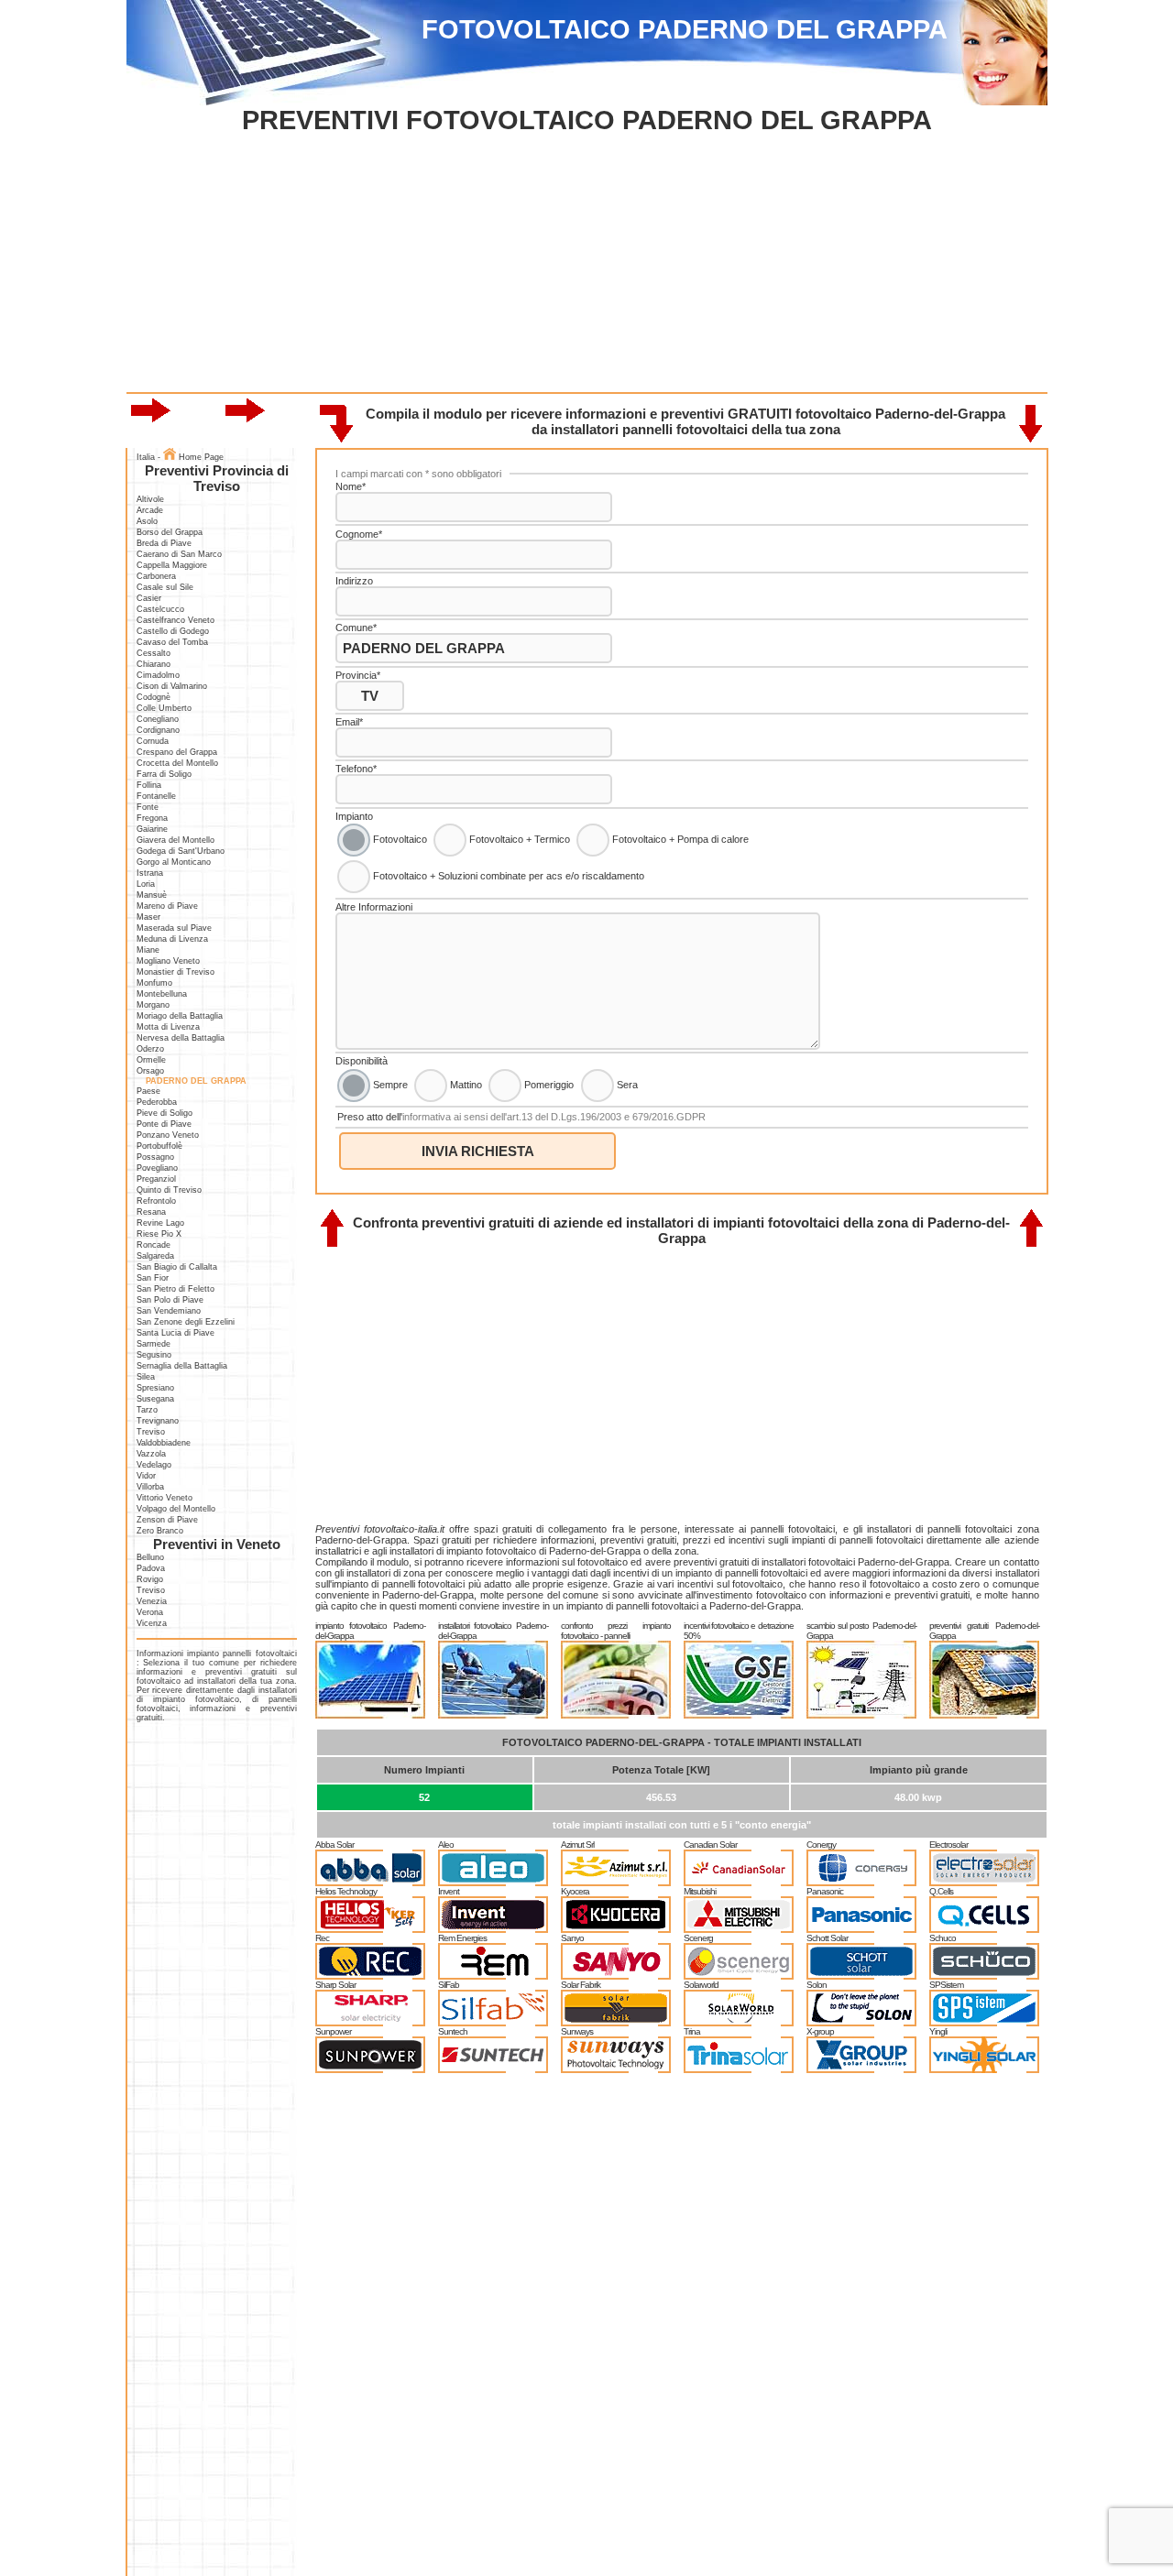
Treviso (151, 1432)
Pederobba (157, 1102)
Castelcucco (160, 609)
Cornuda (153, 741)
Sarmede (153, 1344)
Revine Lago (160, 1223)
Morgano (153, 1005)
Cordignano (158, 730)
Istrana (150, 873)
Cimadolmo (158, 675)
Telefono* (356, 769)
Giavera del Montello (175, 840)
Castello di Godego (173, 631)
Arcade (150, 510)
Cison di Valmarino (172, 686)
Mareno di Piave (167, 906)
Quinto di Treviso (169, 1190)
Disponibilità (362, 1061)
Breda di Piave (164, 543)
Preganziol (156, 1179)
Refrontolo (156, 1201)
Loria (146, 884)
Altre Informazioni (374, 907)
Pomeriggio (548, 1084)
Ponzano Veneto (168, 1135)
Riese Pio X (159, 1234)
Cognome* (359, 534)
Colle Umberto (164, 708)
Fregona (152, 818)
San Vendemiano (169, 1311)
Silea (146, 1377)
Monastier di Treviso (175, 972)
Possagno (155, 1157)
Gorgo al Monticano (174, 862)
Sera (626, 1084)
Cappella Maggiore (172, 565)
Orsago (150, 1071)
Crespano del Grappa (177, 752)
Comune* (356, 628)
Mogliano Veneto (168, 961)
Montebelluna (162, 994)
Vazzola (151, 1454)
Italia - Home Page (180, 457)
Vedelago (154, 1465)
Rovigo (150, 1579)
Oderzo (150, 1049)
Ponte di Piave (164, 1124)
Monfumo (154, 983)
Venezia (152, 1601)
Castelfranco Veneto (175, 620)
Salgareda (155, 1256)
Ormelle (151, 1060)
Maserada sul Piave (174, 928)
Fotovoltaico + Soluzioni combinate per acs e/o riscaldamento (507, 876)
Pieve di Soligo (164, 1113)
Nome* (351, 486)
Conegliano (158, 719)
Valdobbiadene (164, 1443)
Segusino (154, 1355)
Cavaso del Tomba (172, 642)
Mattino (465, 1084)
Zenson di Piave (167, 1520)
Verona (150, 1612)
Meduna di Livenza (172, 939)
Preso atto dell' (521, 1117)
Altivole (150, 499)
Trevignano (158, 1421)
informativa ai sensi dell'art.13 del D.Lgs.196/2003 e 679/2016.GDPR (554, 1117)
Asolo (147, 521)
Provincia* (358, 675)
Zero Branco (160, 1531)
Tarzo (147, 1410)
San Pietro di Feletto (175, 1289)
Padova (151, 1568)
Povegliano (157, 1168)
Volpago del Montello (176, 1509)
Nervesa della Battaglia (181, 1038)
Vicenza (152, 1623)
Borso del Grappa (170, 532)
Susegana (155, 1399)
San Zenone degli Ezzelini (186, 1322)
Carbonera (156, 576)
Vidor (146, 1476)
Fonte (148, 807)
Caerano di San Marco (179, 554)
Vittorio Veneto (164, 1498)
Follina (149, 785)
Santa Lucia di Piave (175, 1333)
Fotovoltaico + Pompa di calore (679, 839)
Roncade (153, 1245)
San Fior (153, 1278)
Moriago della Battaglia (180, 1016)
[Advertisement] (587, 264)
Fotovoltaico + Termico (518, 839)
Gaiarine (152, 829)
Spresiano (155, 1388)
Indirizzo (354, 581)
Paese (148, 1091)
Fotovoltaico (399, 839)
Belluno (150, 1557)
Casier (149, 598)
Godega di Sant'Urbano (181, 851)
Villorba (150, 1487)
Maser (148, 917)
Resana (151, 1212)
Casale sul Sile (165, 587)
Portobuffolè (159, 1146)
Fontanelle (156, 796)
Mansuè (152, 895)
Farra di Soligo (164, 774)
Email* (349, 722)
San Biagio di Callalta (177, 1267)
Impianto (354, 816)
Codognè (153, 697)
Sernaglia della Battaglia (182, 1366)
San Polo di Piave (170, 1300)
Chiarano (153, 664)
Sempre (389, 1084)
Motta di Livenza (168, 1027)
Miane (148, 950)
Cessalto (153, 653)
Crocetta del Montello (177, 763)
